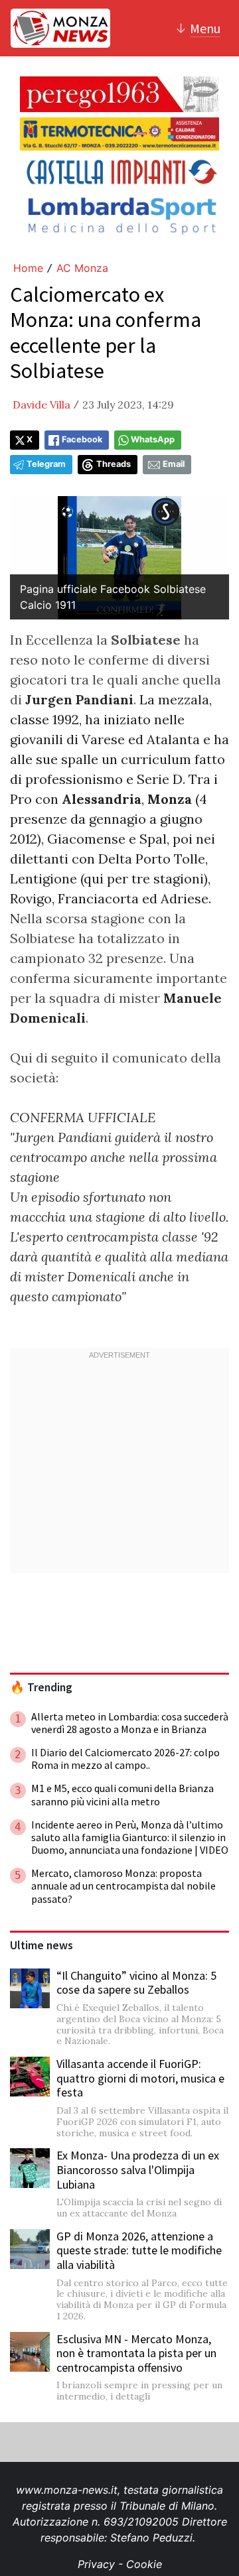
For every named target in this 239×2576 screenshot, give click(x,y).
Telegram (46, 464)
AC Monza (82, 268)
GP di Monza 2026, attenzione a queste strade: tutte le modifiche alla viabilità (139, 2250)
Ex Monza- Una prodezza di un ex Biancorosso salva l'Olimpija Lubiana (138, 2169)
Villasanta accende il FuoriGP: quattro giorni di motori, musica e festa (140, 2078)
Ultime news (41, 1945)
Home (28, 268)
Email (174, 464)
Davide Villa (41, 405)
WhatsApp (153, 439)
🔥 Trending (41, 1687)
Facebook (82, 439)
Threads (114, 464)
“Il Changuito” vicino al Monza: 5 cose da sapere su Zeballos (136, 1983)
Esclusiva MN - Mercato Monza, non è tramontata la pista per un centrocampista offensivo (136, 2353)
